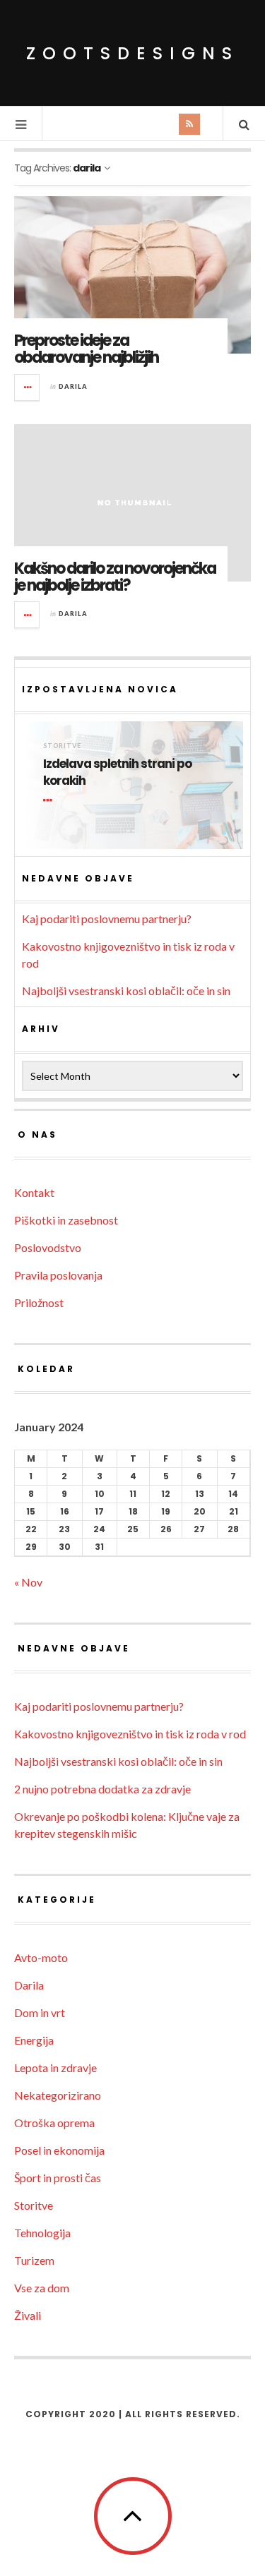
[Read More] (50, 800)
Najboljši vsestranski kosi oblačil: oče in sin (126, 991)
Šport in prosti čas (58, 2178)
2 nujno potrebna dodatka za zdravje (102, 1789)
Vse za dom (42, 2288)
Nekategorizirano (58, 2095)
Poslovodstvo (48, 1247)
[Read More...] (28, 387)
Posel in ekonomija (59, 2150)
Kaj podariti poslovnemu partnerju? (107, 919)
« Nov (28, 1582)
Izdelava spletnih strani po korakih (117, 772)
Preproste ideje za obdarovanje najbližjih (86, 349)
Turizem (34, 2260)
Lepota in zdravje (55, 2068)
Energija (34, 2040)
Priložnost (39, 1302)
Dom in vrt (40, 2012)
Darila (73, 386)
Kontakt (34, 1192)
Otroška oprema (54, 2123)
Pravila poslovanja (58, 1275)
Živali (28, 2315)
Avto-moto (41, 1957)
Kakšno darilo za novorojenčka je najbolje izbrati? (115, 577)
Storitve (62, 746)
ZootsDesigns (132, 53)
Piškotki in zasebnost (66, 1220)
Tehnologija (42, 2233)
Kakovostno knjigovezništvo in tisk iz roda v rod (130, 1734)
